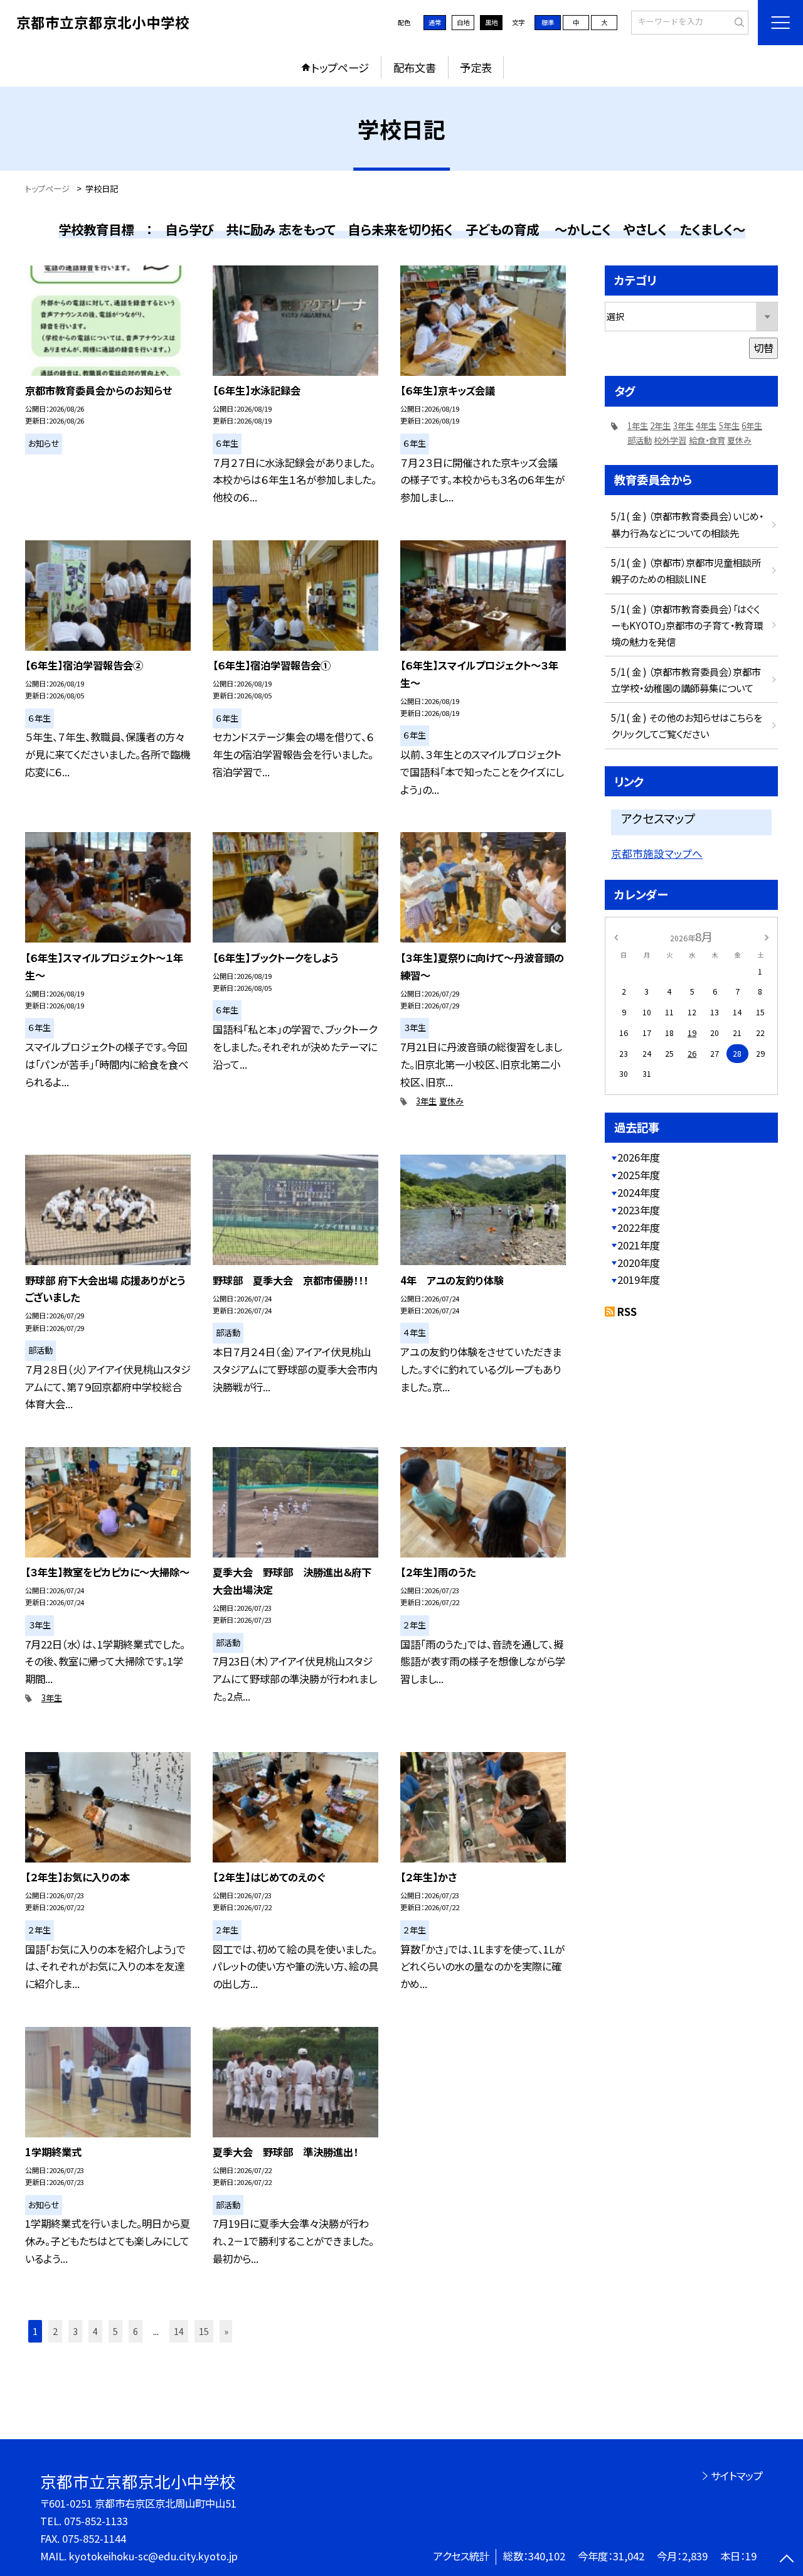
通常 (435, 22)
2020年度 (639, 1263)
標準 (548, 22)
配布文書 (415, 67)
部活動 (640, 440)
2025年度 (639, 1175)
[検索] (737, 22)
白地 (463, 22)
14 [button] (179, 2331)
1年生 (638, 426)
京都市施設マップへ (657, 853)
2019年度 (639, 1280)
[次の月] (767, 936)
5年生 (729, 426)
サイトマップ (737, 2476)
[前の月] (616, 936)
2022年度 (639, 1227)
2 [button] (55, 2331)
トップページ (340, 67)
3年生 (426, 1101)
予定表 (476, 67)
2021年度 (639, 1245)
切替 (763, 348)
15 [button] (204, 2331)
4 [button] (95, 2331)
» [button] (226, 2331)
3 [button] (75, 2331)
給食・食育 (707, 440)
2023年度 (639, 1210)
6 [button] (136, 2331)
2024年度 (639, 1192)
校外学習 (670, 440)
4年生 (706, 426)
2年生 (660, 426)
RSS (627, 1312)
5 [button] (115, 2331)
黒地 (491, 22)
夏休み (451, 1101)
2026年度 (639, 1157)
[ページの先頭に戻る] (787, 2560)
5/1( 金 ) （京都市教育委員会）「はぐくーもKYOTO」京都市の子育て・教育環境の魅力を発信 (687, 625)
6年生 (752, 426)
